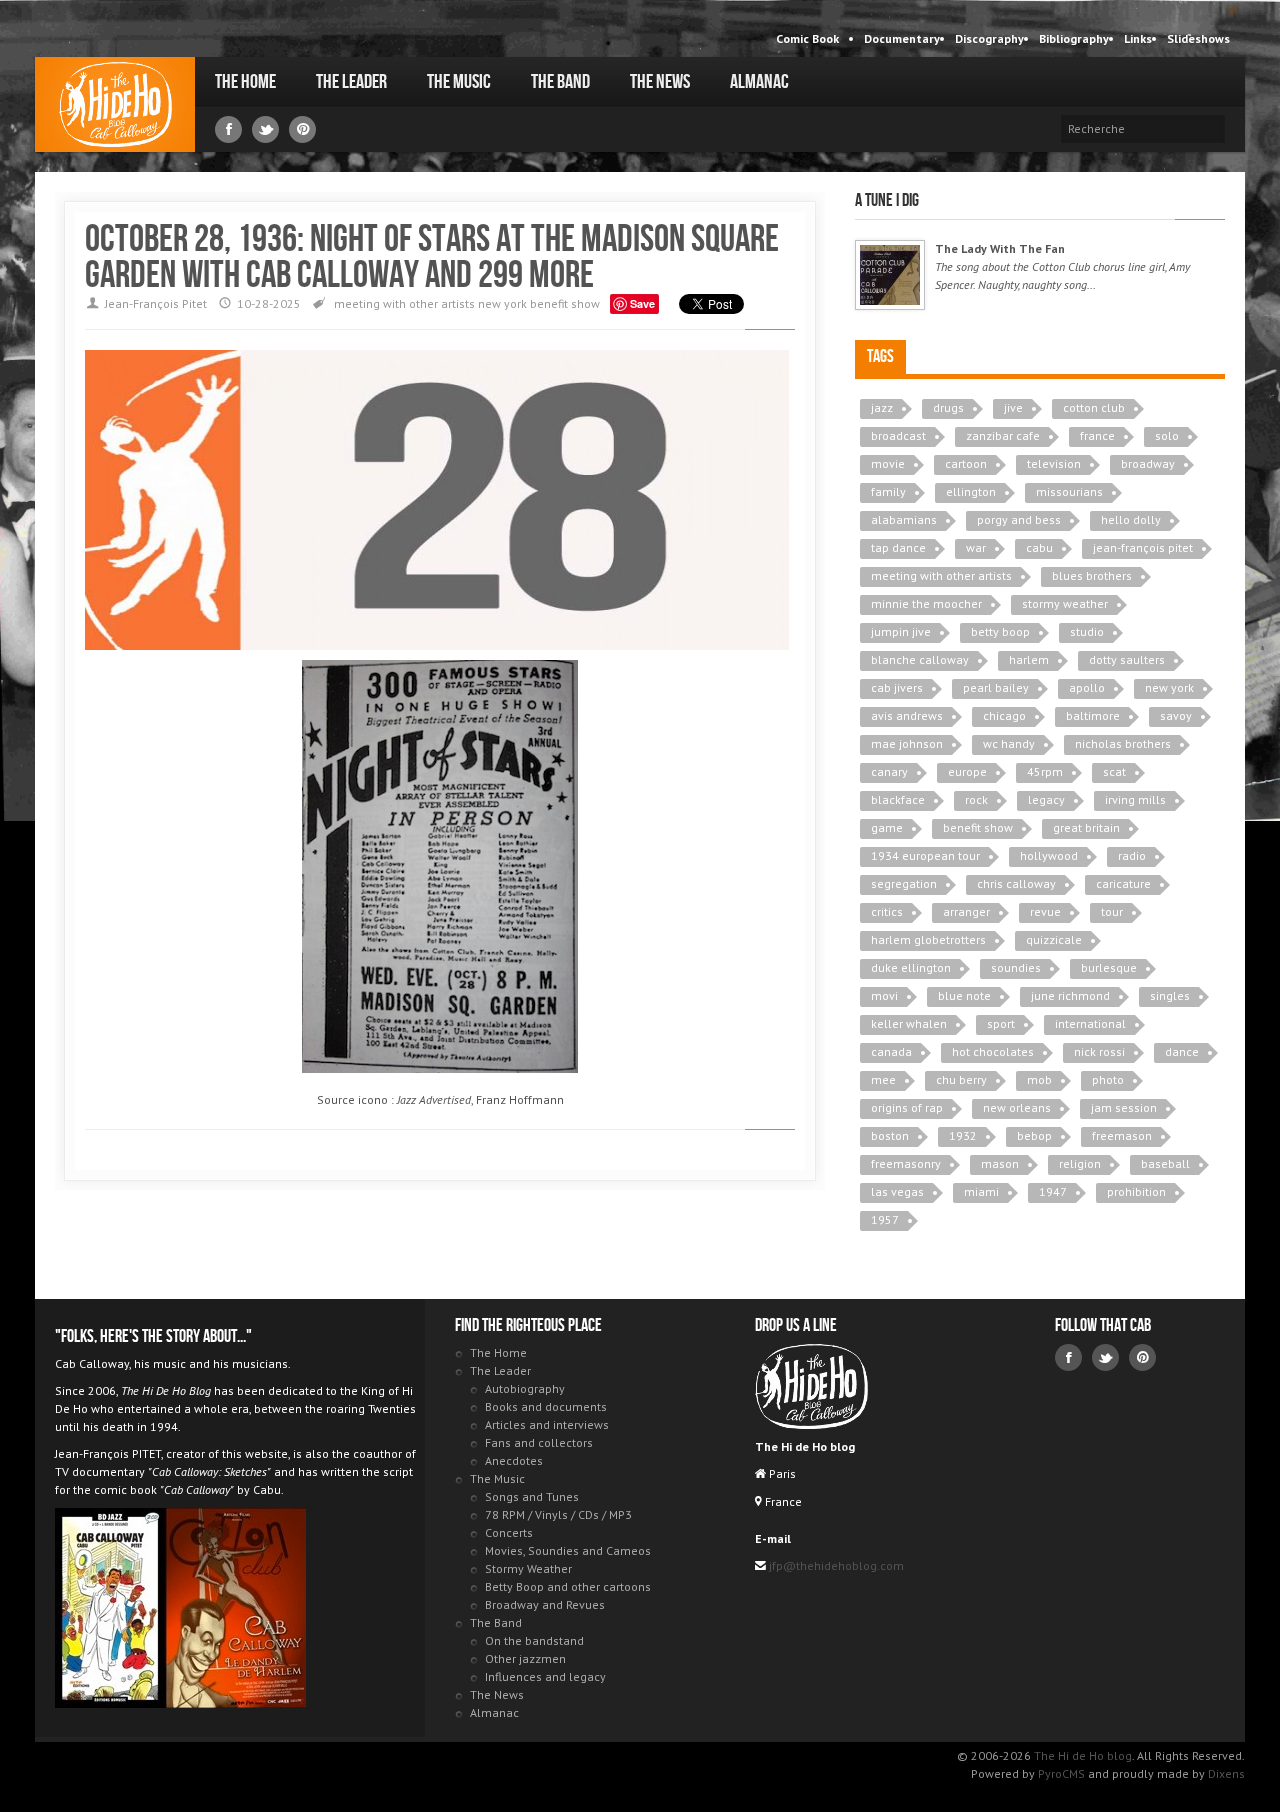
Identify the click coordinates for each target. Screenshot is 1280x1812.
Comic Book (807, 38)
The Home (245, 82)
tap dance (898, 547)
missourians (1069, 491)
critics (887, 911)
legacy (1046, 799)
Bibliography (1074, 38)
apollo (1087, 687)
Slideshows (1198, 38)
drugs (948, 407)
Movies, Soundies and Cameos (568, 1550)
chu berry (961, 1079)
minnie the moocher (926, 603)
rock (976, 799)
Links (1138, 38)
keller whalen (909, 1023)
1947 (1053, 1191)
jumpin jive (901, 631)
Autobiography (525, 1388)
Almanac (759, 82)
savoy (1176, 715)
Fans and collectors (539, 1442)
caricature (1123, 883)
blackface (898, 799)
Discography (989, 38)
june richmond (1070, 995)
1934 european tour (925, 855)
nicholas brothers (1123, 743)
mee (883, 1079)
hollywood (1049, 855)
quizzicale (1054, 939)
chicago (1004, 715)
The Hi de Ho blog (115, 104)
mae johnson (907, 743)
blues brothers (1092, 575)
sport (1001, 1023)
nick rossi (1099, 1051)
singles (1170, 995)
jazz (882, 407)
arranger (966, 911)
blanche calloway (920, 659)
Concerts (509, 1532)
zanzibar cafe (1003, 435)
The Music (459, 82)
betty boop (1000, 631)
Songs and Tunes (532, 1496)
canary (889, 771)
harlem (1029, 659)
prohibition (1136, 1191)
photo (1108, 1079)
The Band (560, 82)
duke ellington (911, 967)
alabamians (904, 519)
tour (1112, 911)
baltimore (1093, 715)
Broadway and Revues (545, 1604)
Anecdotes (514, 1460)
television (1054, 463)
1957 (885, 1219)
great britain (1086, 827)
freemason (1122, 1135)
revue (1045, 911)
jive (1013, 407)
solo (1167, 435)
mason (1000, 1163)
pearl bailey (996, 687)
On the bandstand (534, 1640)
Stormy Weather (528, 1568)
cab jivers (897, 687)
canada (891, 1051)
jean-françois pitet (1143, 547)
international (1090, 1023)
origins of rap (907, 1107)
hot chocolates (993, 1051)
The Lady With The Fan (1000, 248)
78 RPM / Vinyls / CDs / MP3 (558, 1514)
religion (1080, 1163)
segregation (904, 883)
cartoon (966, 463)
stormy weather (1065, 603)
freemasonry (906, 1163)
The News (660, 82)
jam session (1124, 1107)
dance (1182, 1051)
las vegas (897, 1191)
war (976, 547)
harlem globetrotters (928, 939)
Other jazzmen (525, 1658)
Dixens (1226, 1773)
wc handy (1009, 743)
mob (1039, 1079)
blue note (964, 995)
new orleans (1017, 1107)
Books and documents (546, 1406)
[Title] (890, 275)
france (1097, 435)
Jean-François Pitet (156, 303)
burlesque (1109, 967)
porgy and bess (1019, 519)
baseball (1165, 1163)
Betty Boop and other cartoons (568, 1586)
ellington (971, 491)
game (887, 827)
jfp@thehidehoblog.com (835, 1565)
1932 (963, 1135)
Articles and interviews (547, 1424)
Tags (880, 356)
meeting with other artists (404, 303)
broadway (1148, 463)
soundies (1016, 967)
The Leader (351, 82)
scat (1114, 771)
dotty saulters (1127, 659)
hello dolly (1131, 519)
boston (890, 1135)
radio (1132, 855)
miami (981, 1191)
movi (884, 995)
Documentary (902, 38)
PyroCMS (1061, 1773)
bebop (1034, 1135)
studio (1087, 631)
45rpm (1045, 771)
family (888, 491)
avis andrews (907, 715)
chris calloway (1016, 883)
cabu (1039, 547)
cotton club (1094, 407)
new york (502, 303)
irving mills (1135, 799)
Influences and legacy (545, 1676)
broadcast (898, 435)
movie (888, 463)
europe (967, 771)
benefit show (565, 303)
